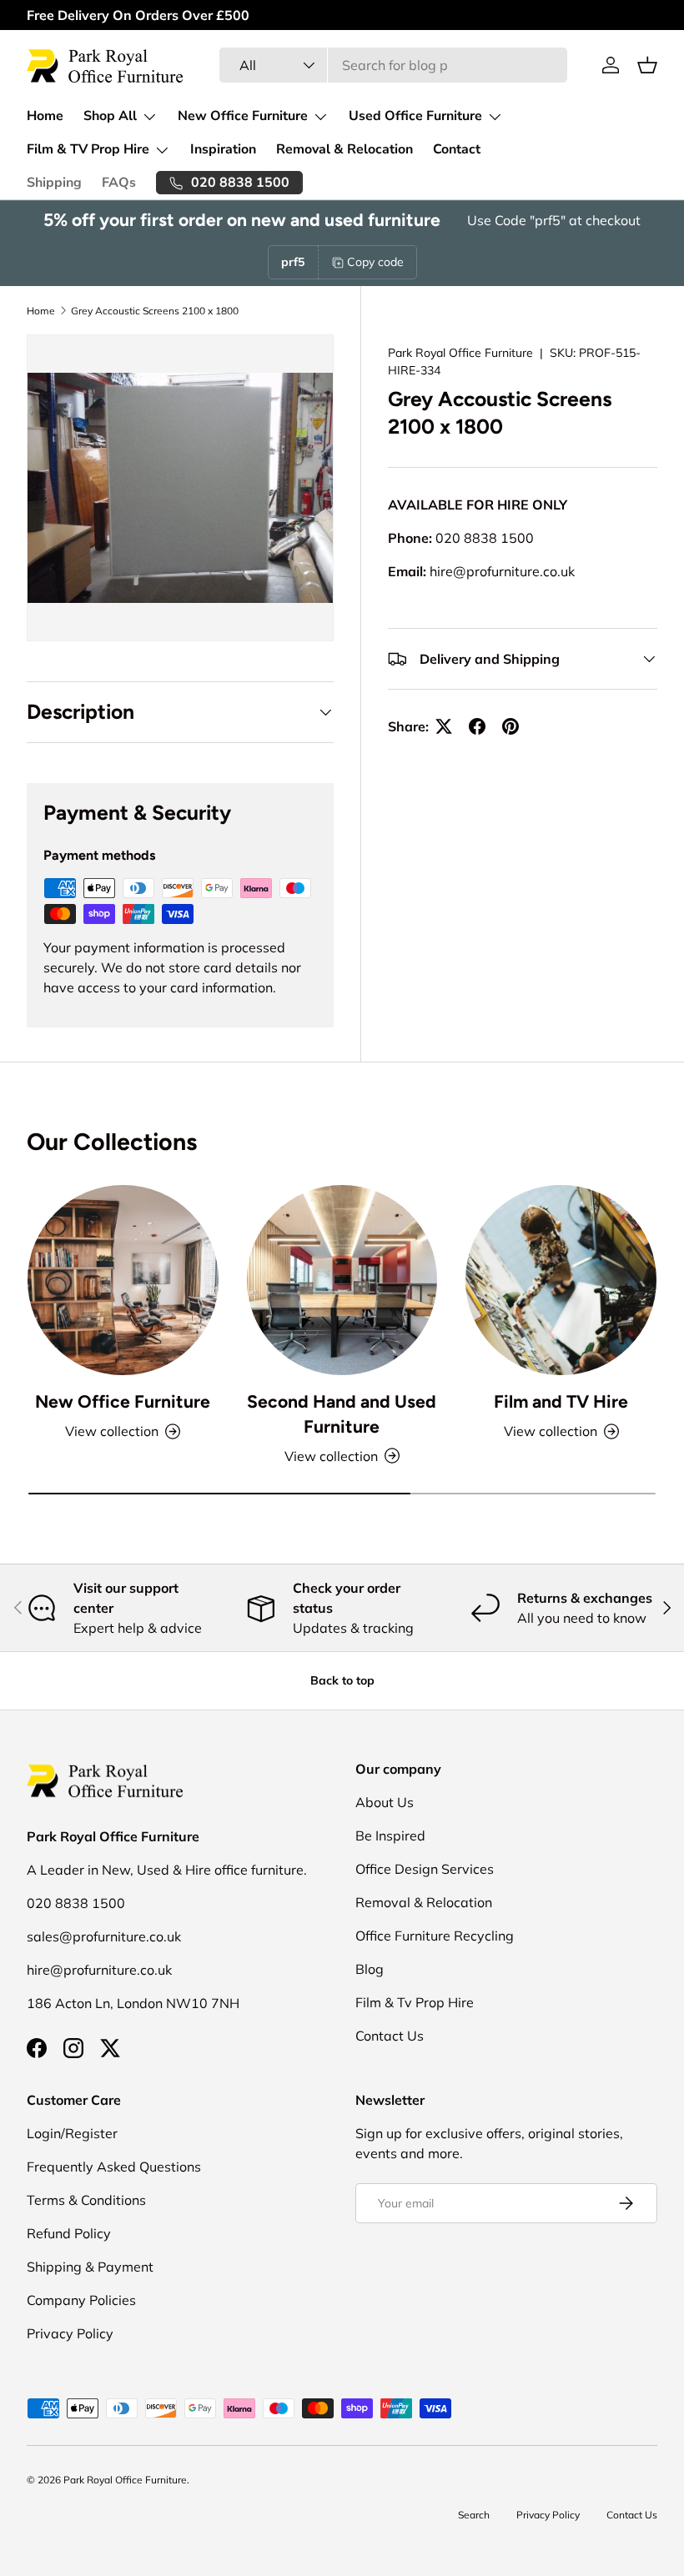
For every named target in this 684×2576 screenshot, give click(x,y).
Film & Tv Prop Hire (415, 2002)
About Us (385, 1802)
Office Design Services (425, 1869)
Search (474, 2515)
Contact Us (390, 2036)
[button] (647, 65)
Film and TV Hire (561, 1401)
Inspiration (223, 149)
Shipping (54, 183)
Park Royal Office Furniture (460, 353)
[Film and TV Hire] (561, 1280)
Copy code (375, 262)
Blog (370, 1969)
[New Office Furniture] (123, 1280)
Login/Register (72, 2133)
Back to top (342, 1680)
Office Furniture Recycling (435, 1936)
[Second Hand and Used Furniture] (342, 1280)
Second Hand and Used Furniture (342, 1414)
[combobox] (393, 65)
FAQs (119, 183)
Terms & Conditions (86, 2200)
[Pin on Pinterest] (510, 726)
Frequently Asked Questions (114, 2167)
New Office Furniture (123, 1401)
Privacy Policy (70, 2333)
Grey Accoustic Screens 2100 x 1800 (155, 311)
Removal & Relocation (345, 149)
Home (45, 116)
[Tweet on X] (444, 726)
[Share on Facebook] (477, 726)
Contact (457, 149)
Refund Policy (69, 2233)
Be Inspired (390, 1835)
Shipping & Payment (90, 2267)
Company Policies (81, 2300)
